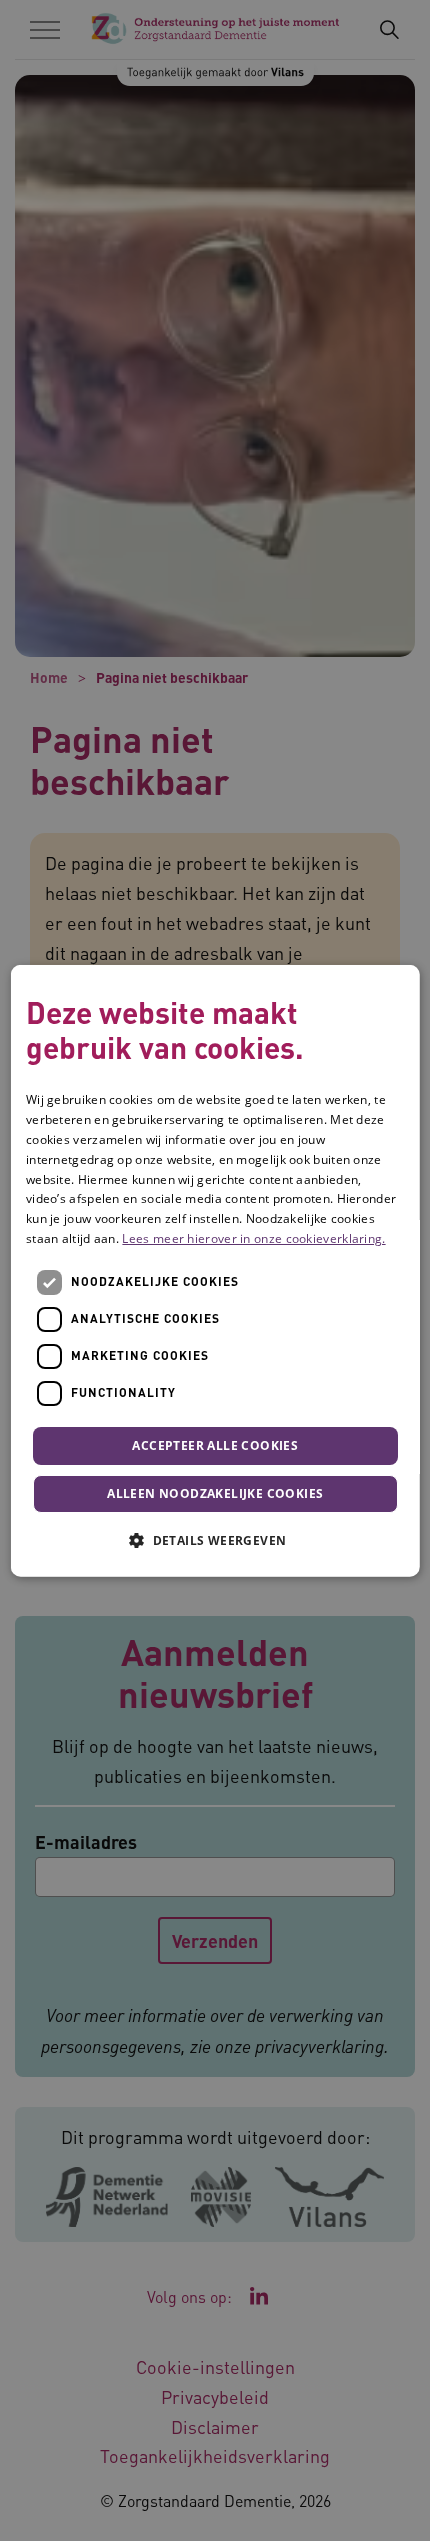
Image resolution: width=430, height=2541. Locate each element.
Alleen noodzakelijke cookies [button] (215, 1493)
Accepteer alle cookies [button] (215, 1444)
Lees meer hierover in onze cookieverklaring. (253, 1238)
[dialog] (215, 1270)
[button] (215, 1540)
